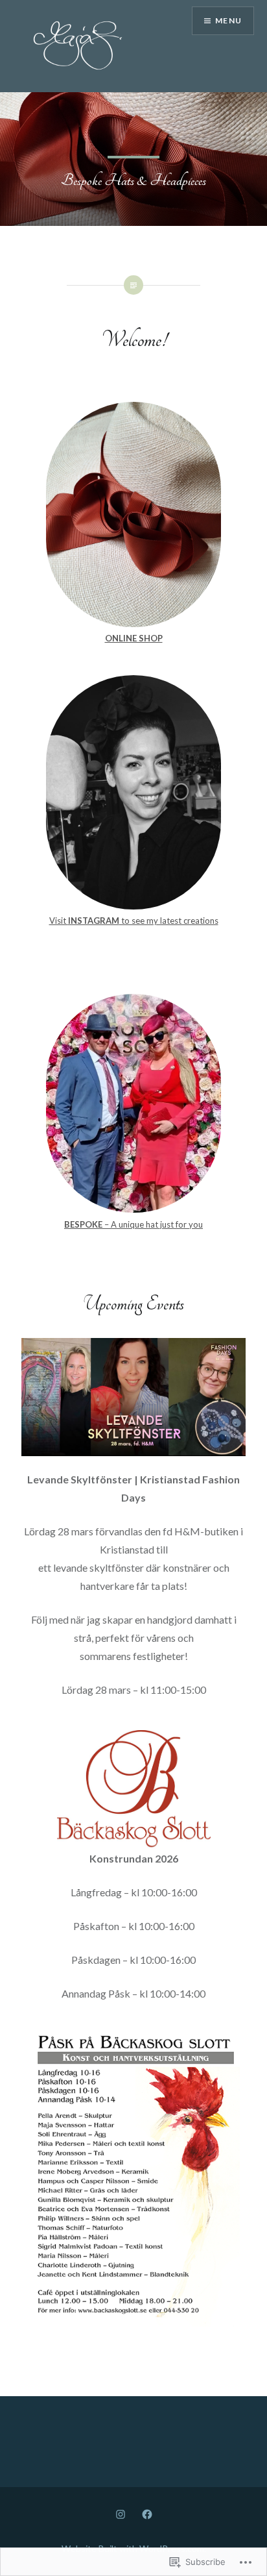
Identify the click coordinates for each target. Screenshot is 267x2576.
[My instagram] (121, 2513)
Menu (228, 20)
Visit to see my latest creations (134, 921)
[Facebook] (147, 2513)
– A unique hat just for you (133, 1224)
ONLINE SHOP (134, 638)
